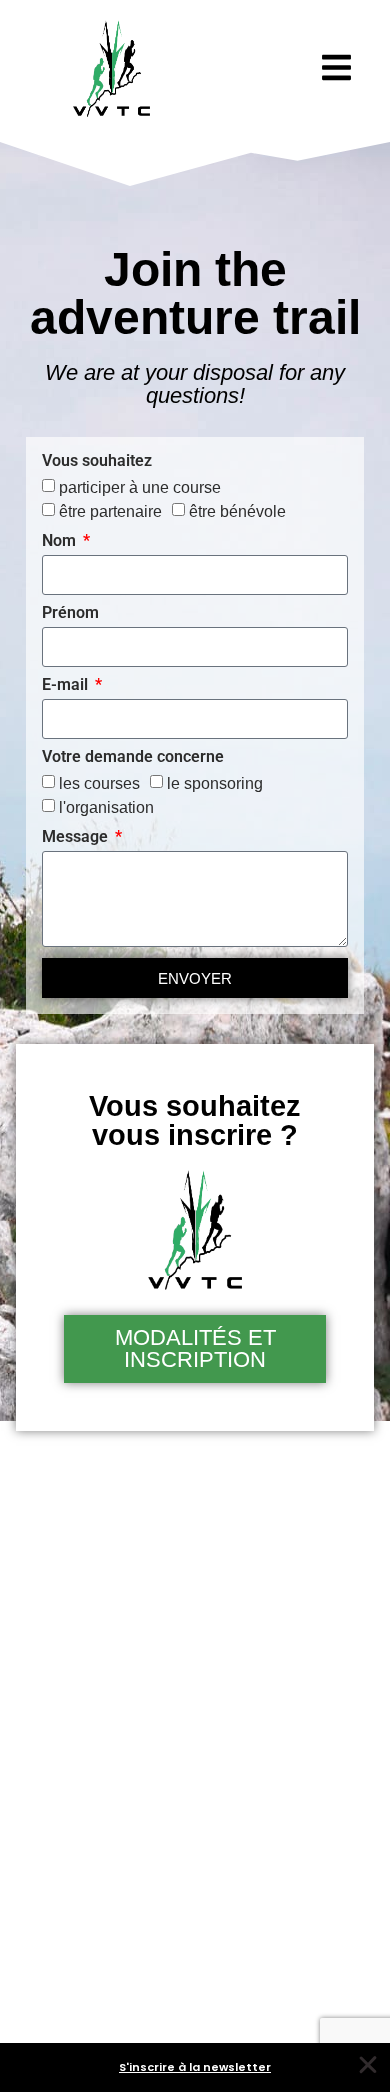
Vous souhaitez (97, 461)
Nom (61, 541)
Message (77, 837)
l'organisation (106, 807)
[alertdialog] (195, 2067)
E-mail (67, 685)
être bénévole (237, 511)
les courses (99, 783)
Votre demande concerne (133, 757)
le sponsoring (215, 783)
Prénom (70, 613)
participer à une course (140, 487)
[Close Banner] (368, 2065)
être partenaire (110, 511)
